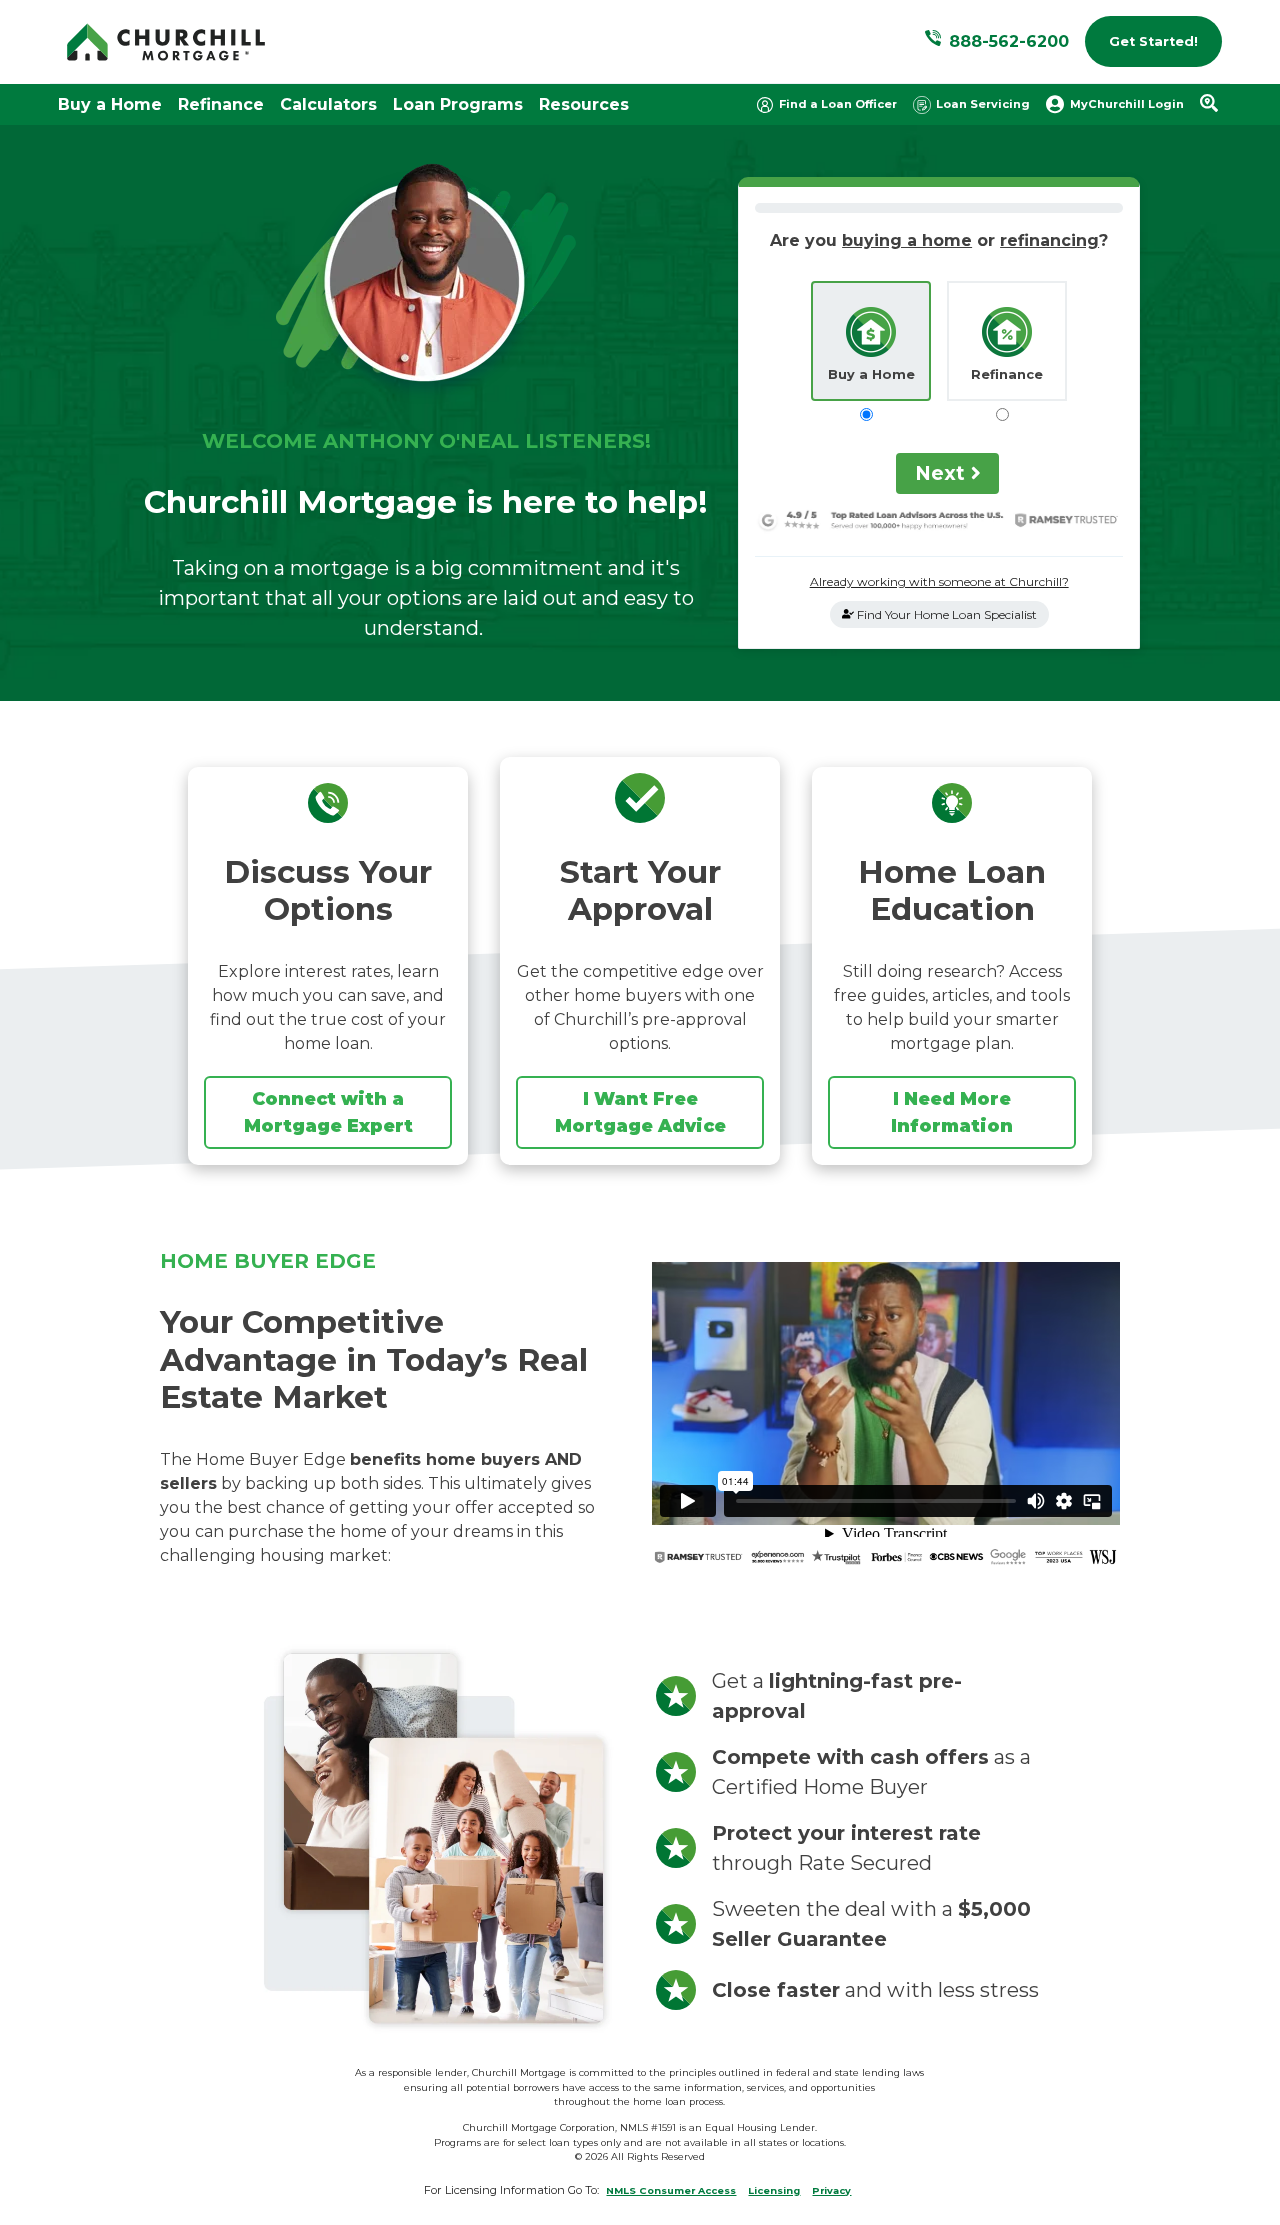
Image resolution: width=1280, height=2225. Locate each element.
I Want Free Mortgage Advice (640, 1111)
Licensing (774, 2190)
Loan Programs (458, 104)
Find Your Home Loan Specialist (945, 614)
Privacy (831, 2190)
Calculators (328, 104)
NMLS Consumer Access (671, 2190)
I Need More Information (952, 1111)
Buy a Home (110, 104)
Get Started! (1153, 41)
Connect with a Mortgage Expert (328, 1111)
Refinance (221, 104)
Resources (584, 104)
